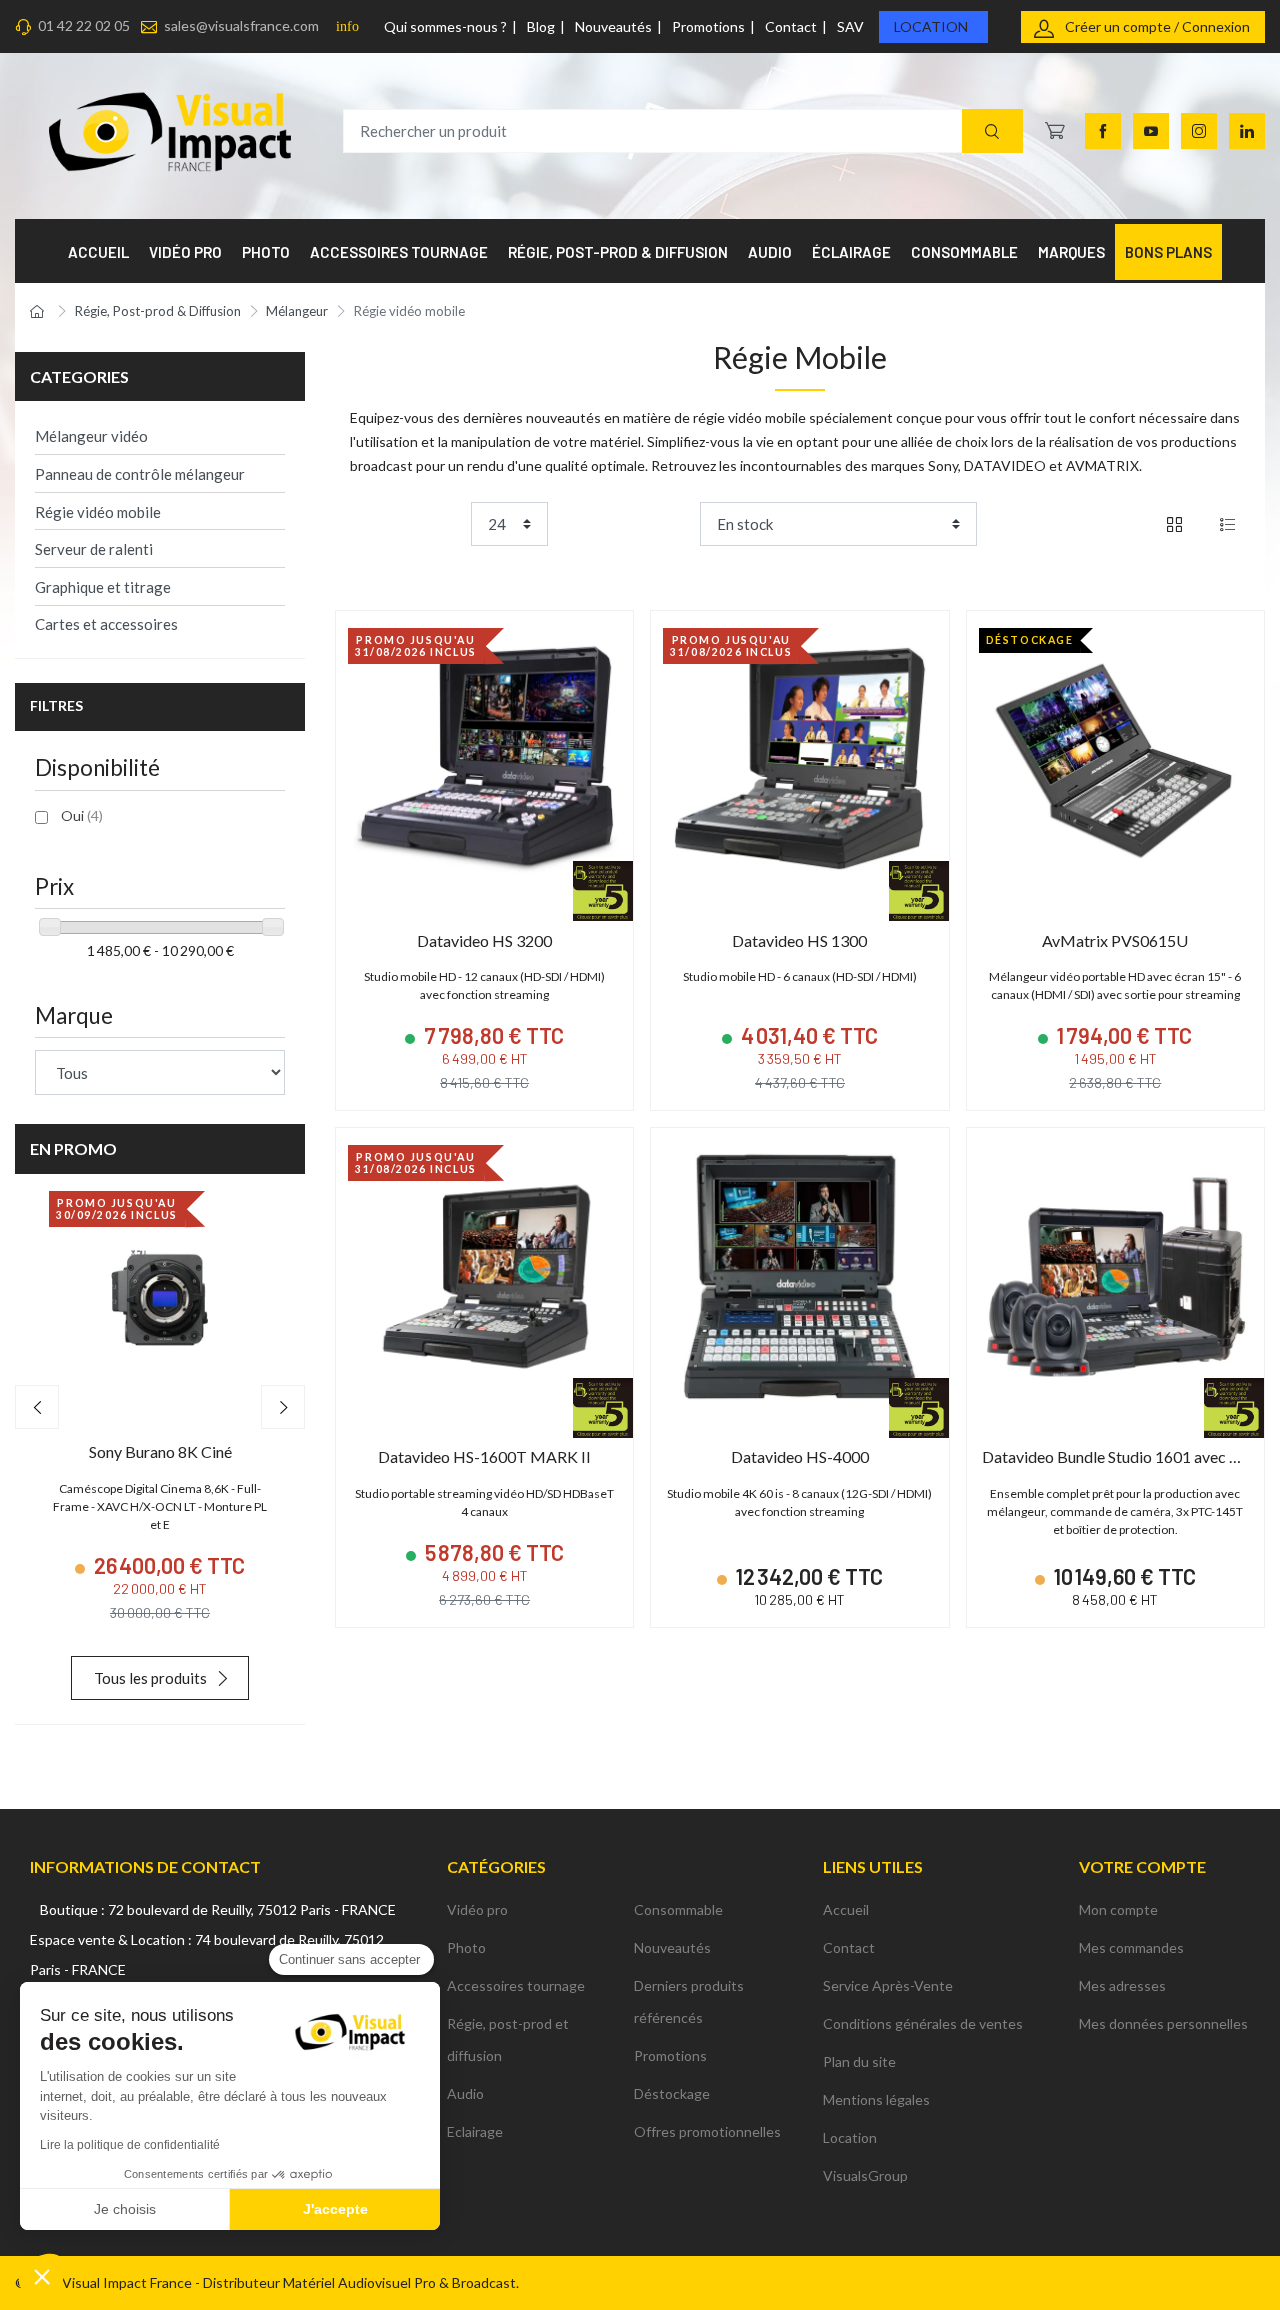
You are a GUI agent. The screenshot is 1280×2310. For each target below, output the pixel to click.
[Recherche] (992, 131)
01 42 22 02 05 (84, 25)
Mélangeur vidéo (91, 436)
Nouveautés (613, 26)
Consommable (678, 1909)
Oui (82, 815)
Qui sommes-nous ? (445, 26)
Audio (465, 2093)
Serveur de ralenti (94, 549)
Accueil (846, 1909)
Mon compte (1118, 1909)
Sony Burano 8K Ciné (160, 1451)
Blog (541, 26)
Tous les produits (150, 1678)
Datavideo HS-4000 (800, 1456)
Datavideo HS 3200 (484, 940)
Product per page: (406, 523)
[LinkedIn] (1247, 131)
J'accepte (335, 2209)
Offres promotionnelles (707, 2131)
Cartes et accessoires (106, 624)
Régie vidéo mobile (98, 512)
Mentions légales (876, 2099)
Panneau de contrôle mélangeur (140, 474)
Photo (466, 1947)
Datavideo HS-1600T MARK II (484, 1456)
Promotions (708, 26)
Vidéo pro (477, 1909)
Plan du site (859, 2061)
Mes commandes (1131, 1947)
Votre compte (1142, 1866)
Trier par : (662, 523)
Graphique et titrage (103, 587)
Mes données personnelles (1163, 2023)
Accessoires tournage (516, 1985)
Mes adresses (1122, 1985)
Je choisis (125, 2209)
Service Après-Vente (888, 1985)
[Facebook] (1103, 131)
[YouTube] (1151, 131)
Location (931, 26)
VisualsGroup (865, 2175)
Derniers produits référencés (689, 2001)
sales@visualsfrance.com (241, 25)
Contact (791, 26)
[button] (42, 2276)
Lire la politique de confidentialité (130, 2145)
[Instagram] (1199, 131)
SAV (850, 26)
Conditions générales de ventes (923, 2023)
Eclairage (475, 2131)
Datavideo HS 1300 (799, 940)
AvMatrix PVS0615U (1115, 940)
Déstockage (672, 2093)
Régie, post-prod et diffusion (508, 2039)
